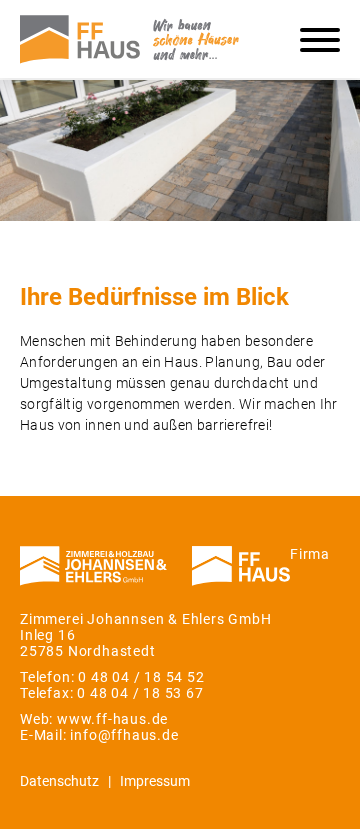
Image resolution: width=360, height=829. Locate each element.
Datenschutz (59, 781)
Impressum (155, 781)
